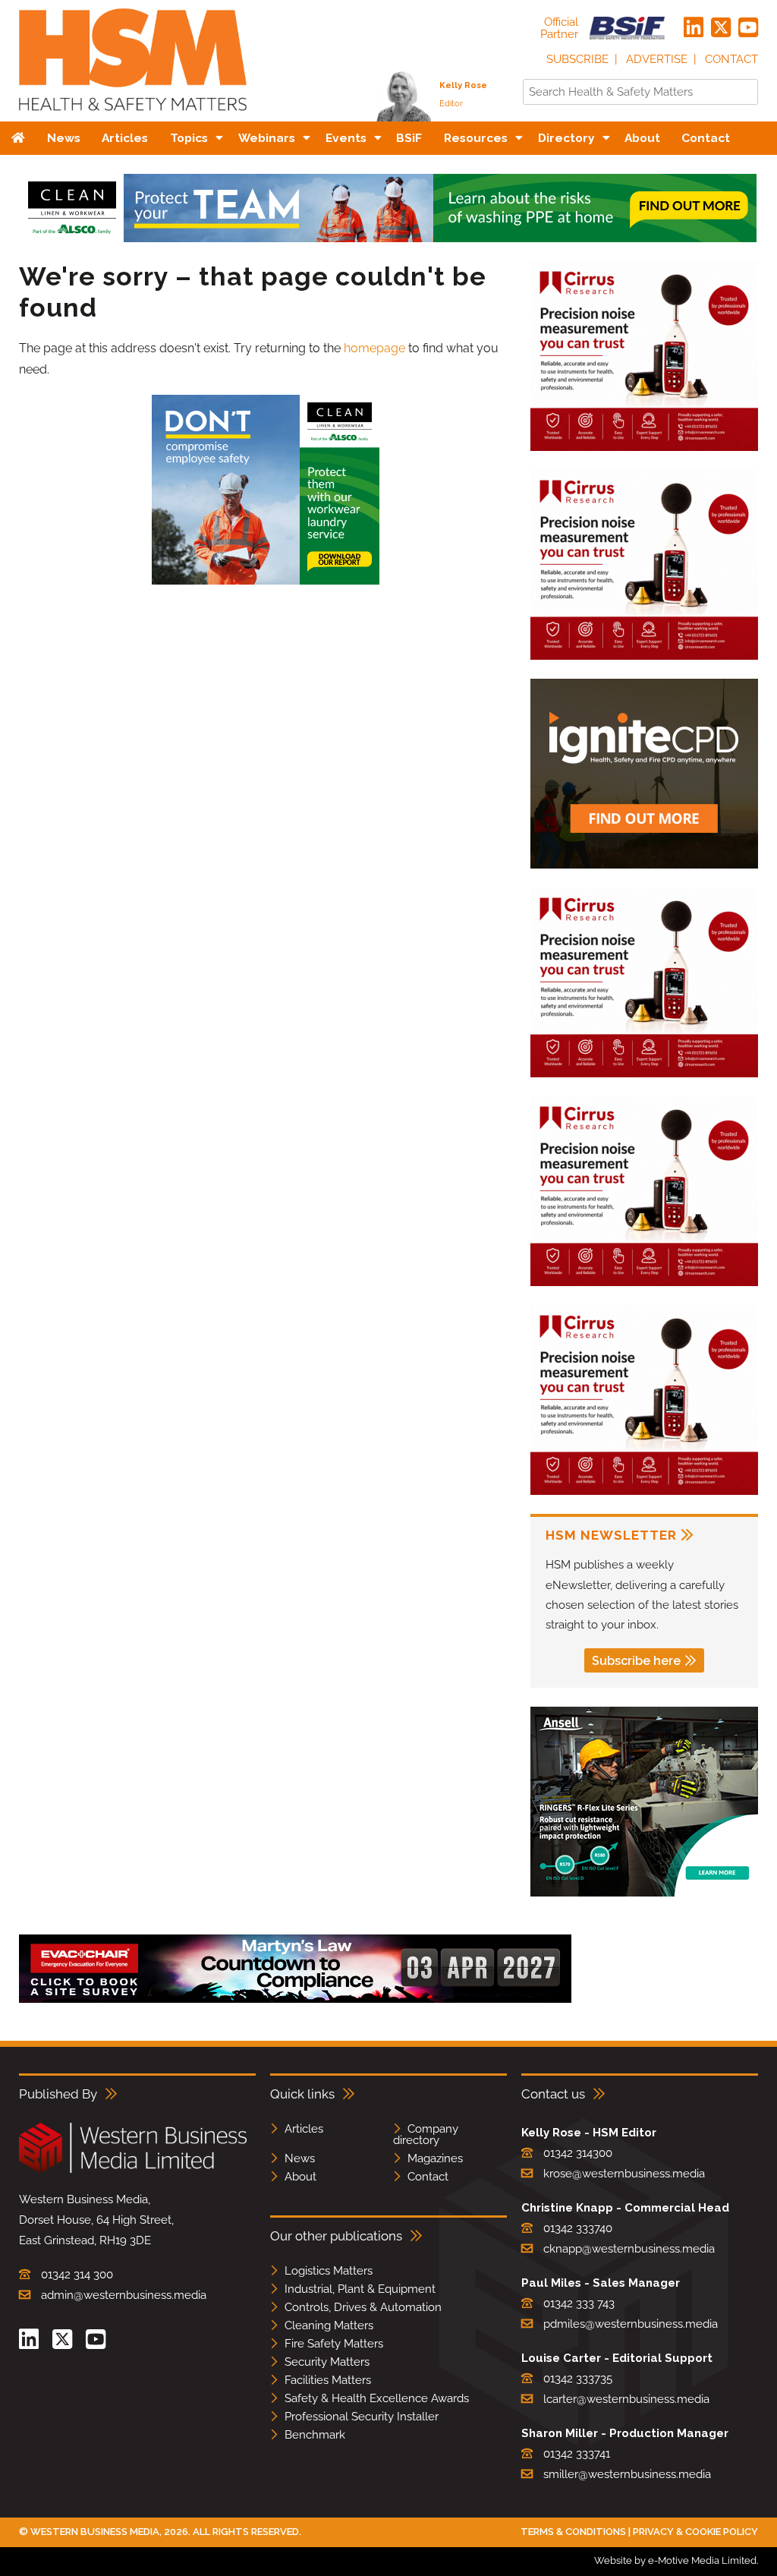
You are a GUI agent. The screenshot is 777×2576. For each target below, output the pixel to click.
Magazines (435, 2158)
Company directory (426, 2135)
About (300, 2177)
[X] (721, 28)
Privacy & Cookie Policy (695, 2532)
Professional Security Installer (362, 2417)
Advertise (657, 59)
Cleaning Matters (329, 2325)
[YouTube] (748, 28)
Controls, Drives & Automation (363, 2307)
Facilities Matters (328, 2380)
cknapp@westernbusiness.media (629, 2249)
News (300, 2158)
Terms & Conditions (573, 2532)
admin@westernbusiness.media (124, 2295)
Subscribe (577, 59)
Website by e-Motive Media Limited (675, 2560)
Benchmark (315, 2435)
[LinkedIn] (694, 28)
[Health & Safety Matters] (133, 116)
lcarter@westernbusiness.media (626, 2399)
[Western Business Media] (133, 2170)
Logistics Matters (329, 2271)
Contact (731, 59)
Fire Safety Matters (334, 2344)
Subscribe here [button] (636, 1661)
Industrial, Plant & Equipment (360, 2289)
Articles (304, 2129)
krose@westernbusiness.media (624, 2174)
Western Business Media (95, 2532)
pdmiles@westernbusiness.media (631, 2324)
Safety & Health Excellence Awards (377, 2398)
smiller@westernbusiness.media (627, 2474)
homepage (374, 348)
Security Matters (327, 2362)
